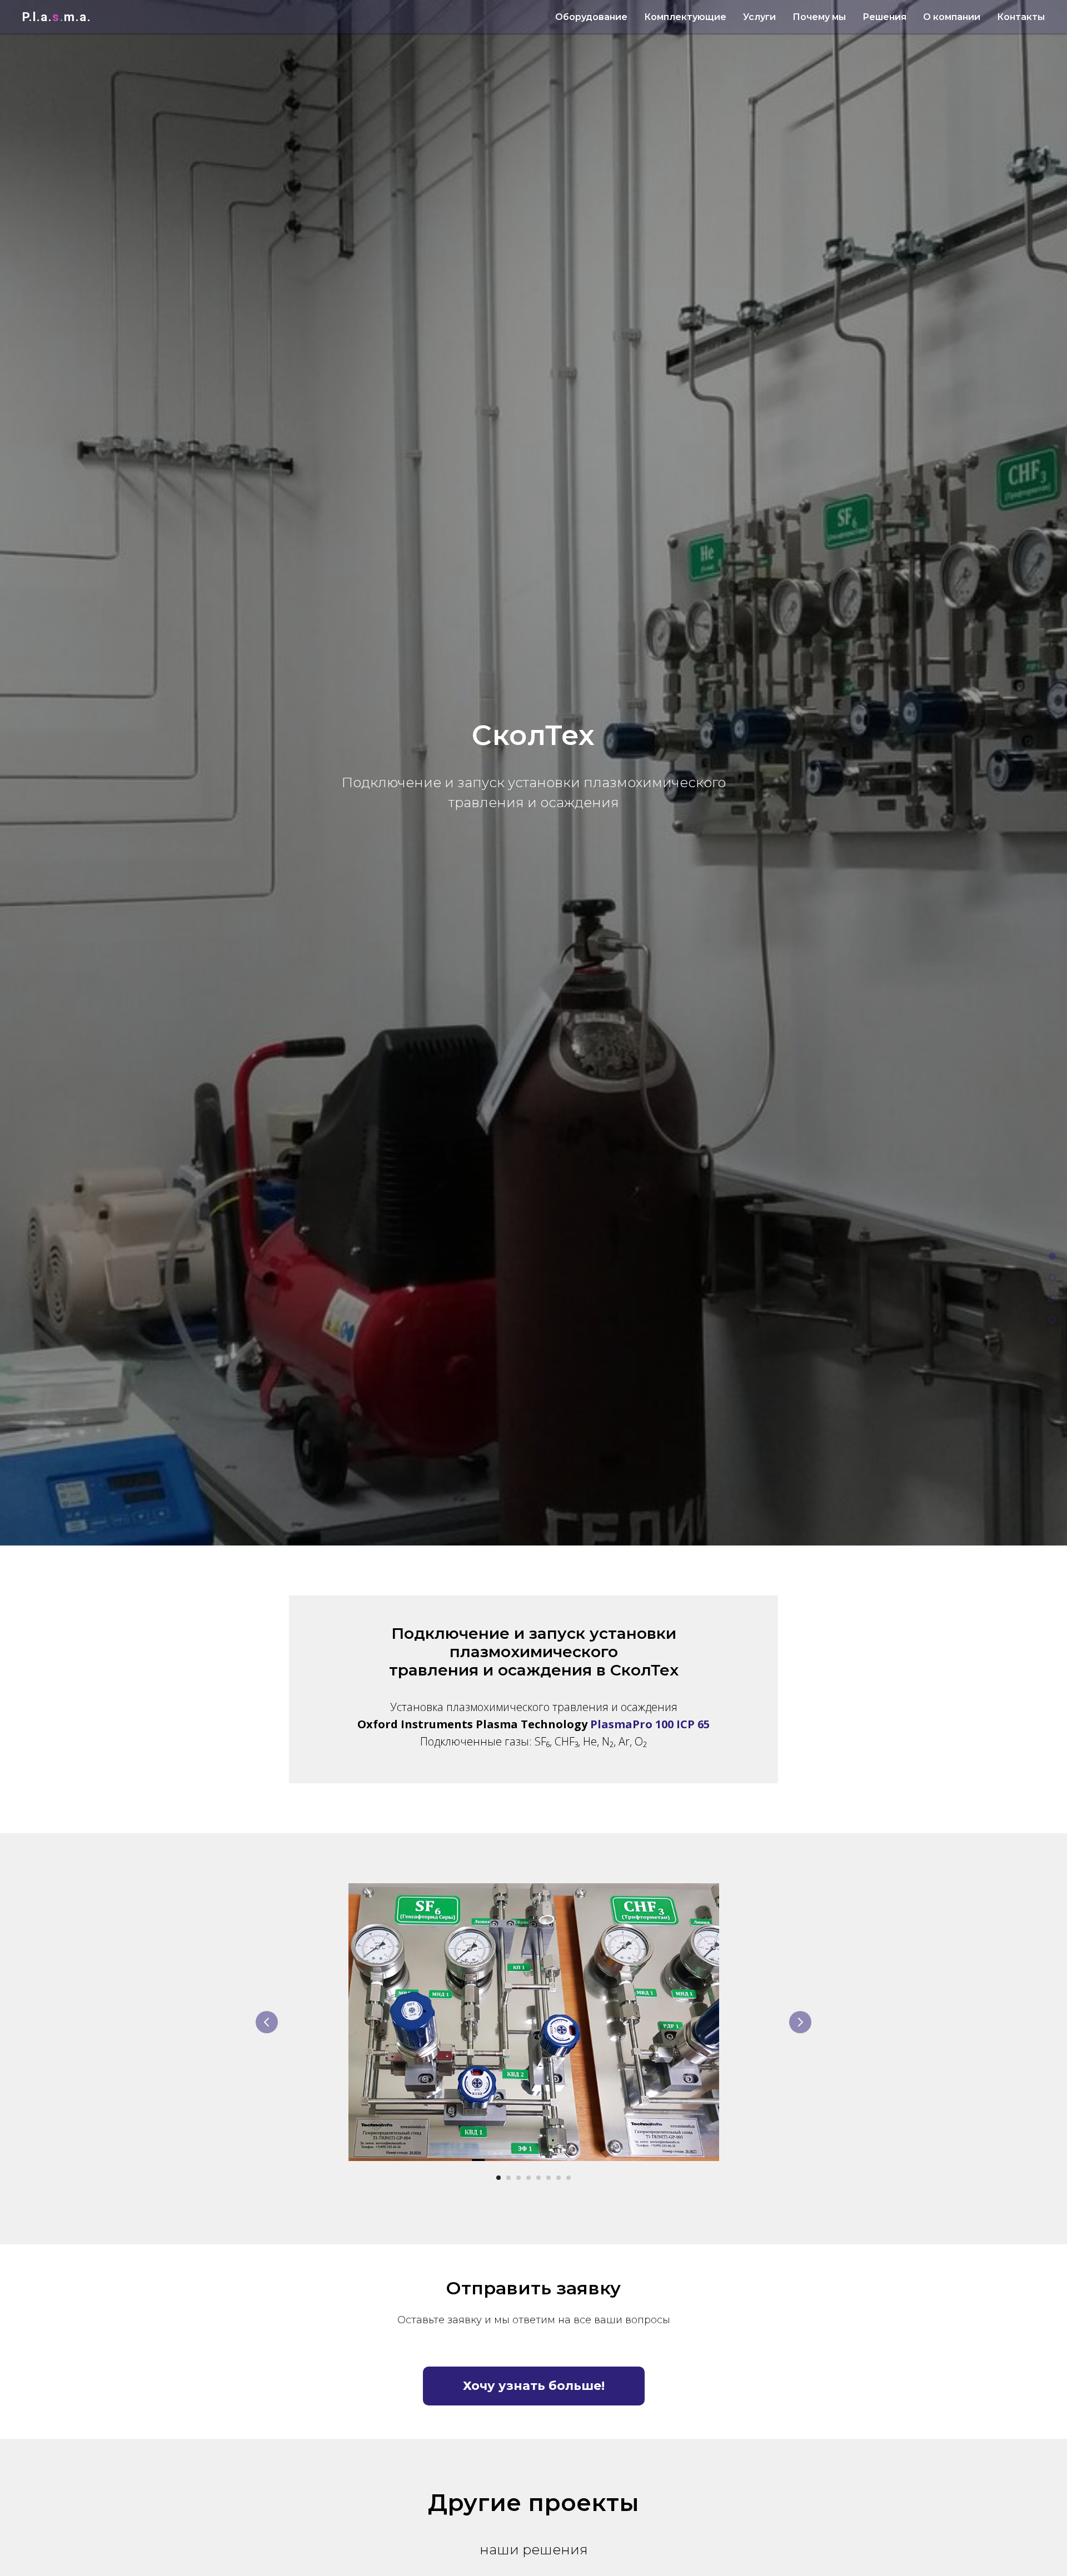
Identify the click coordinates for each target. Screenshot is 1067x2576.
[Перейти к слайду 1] (498, 2178)
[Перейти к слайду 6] (549, 2178)
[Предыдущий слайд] (267, 2022)
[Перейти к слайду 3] (518, 2178)
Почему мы (819, 17)
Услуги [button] (759, 17)
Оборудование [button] (591, 17)
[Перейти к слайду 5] (539, 2178)
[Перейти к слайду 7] (559, 2178)
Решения (884, 17)
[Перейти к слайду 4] (528, 2178)
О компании (952, 17)
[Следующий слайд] (800, 2022)
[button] (534, 2386)
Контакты (1021, 17)
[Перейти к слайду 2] (508, 2178)
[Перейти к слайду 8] (569, 2178)
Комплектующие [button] (685, 17)
